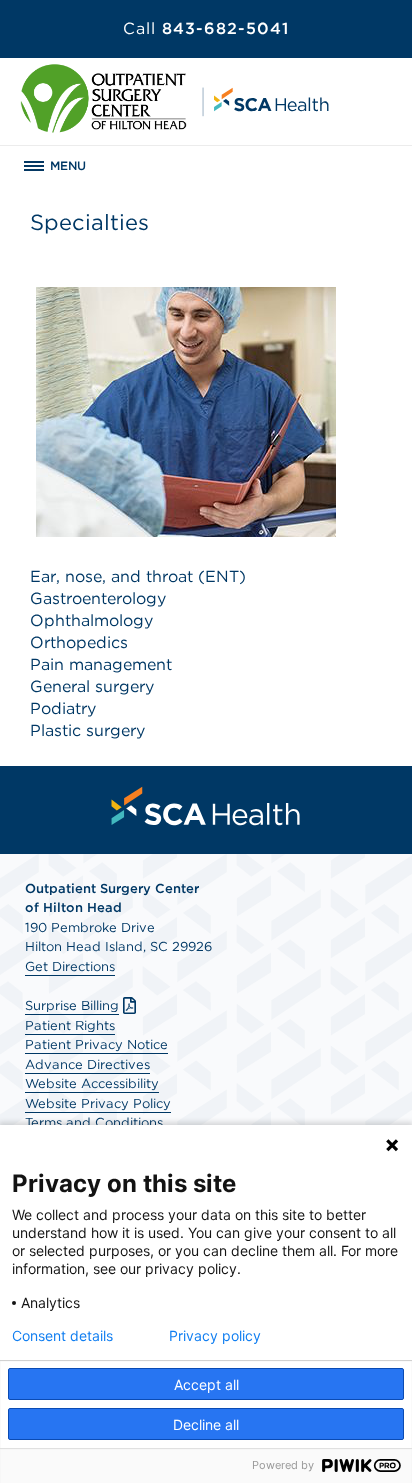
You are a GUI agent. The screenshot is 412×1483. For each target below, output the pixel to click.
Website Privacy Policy (98, 1103)
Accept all (206, 1384)
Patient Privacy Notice (96, 1044)
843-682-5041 (206, 28)
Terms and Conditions (94, 1122)
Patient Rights (70, 1025)
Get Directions (70, 966)
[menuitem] (206, 806)
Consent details (62, 1336)
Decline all (206, 1424)
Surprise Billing (72, 1005)
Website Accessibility (92, 1083)
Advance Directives (87, 1064)
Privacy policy (215, 1336)
